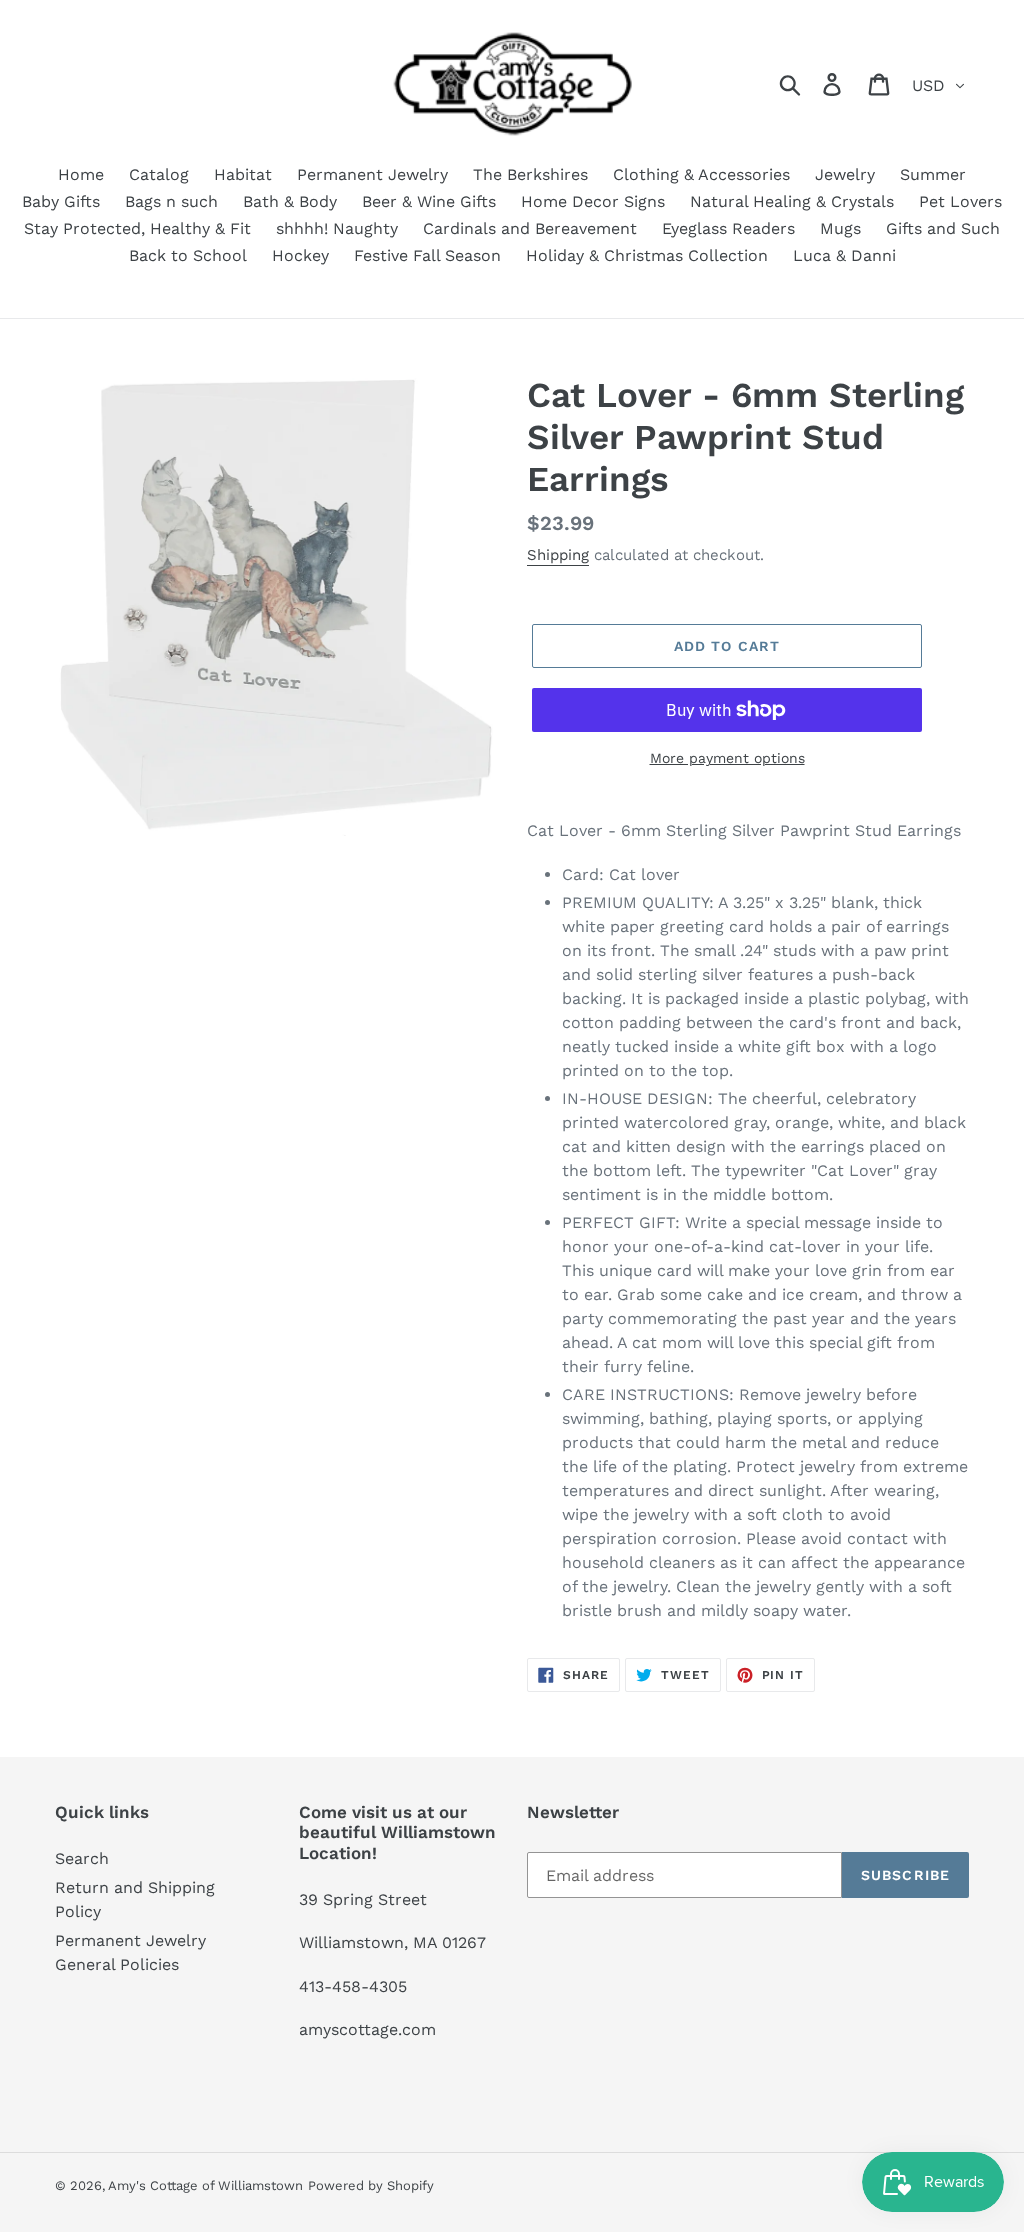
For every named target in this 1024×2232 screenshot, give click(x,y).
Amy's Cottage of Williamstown (205, 2185)
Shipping (558, 555)
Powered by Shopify (371, 2185)
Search (82, 1858)
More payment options (727, 758)
